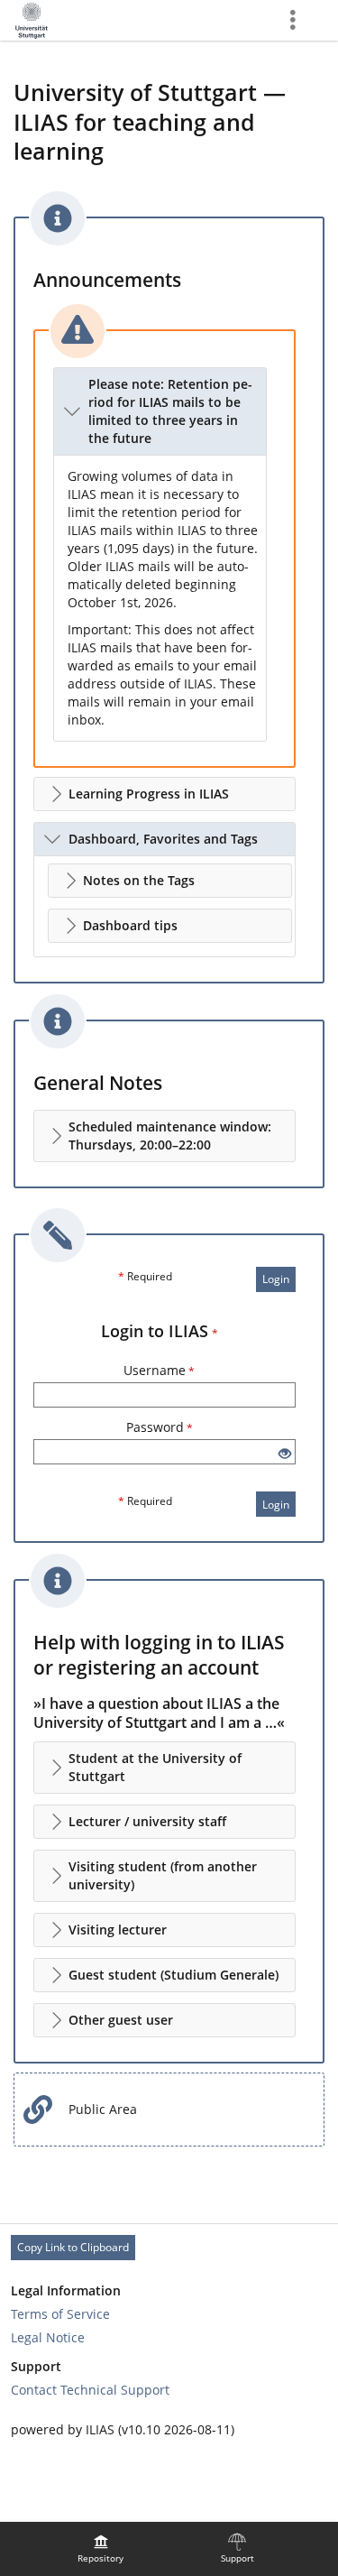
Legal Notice (48, 2337)
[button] (160, 411)
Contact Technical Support (90, 2390)
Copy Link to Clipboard (73, 2247)
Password (160, 1427)
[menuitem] (101, 2549)
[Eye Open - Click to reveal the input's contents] (285, 1454)
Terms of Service (60, 2314)
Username (159, 1370)
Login (276, 1279)
